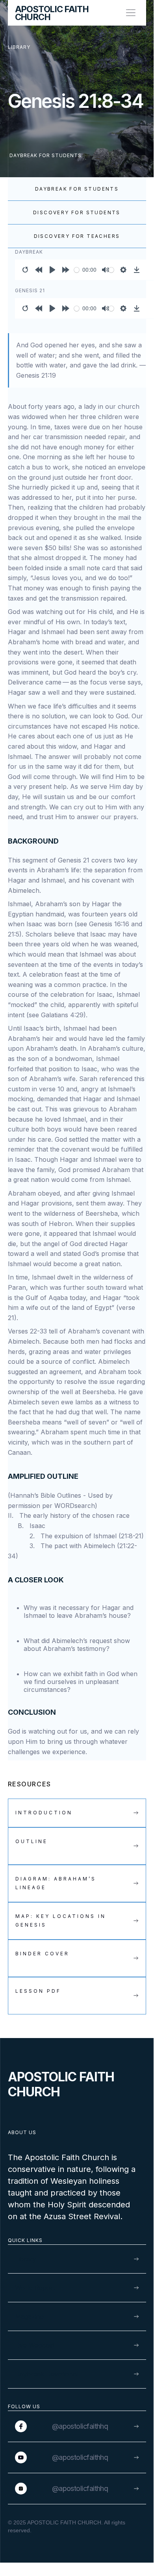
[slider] (77, 270)
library (19, 47)
